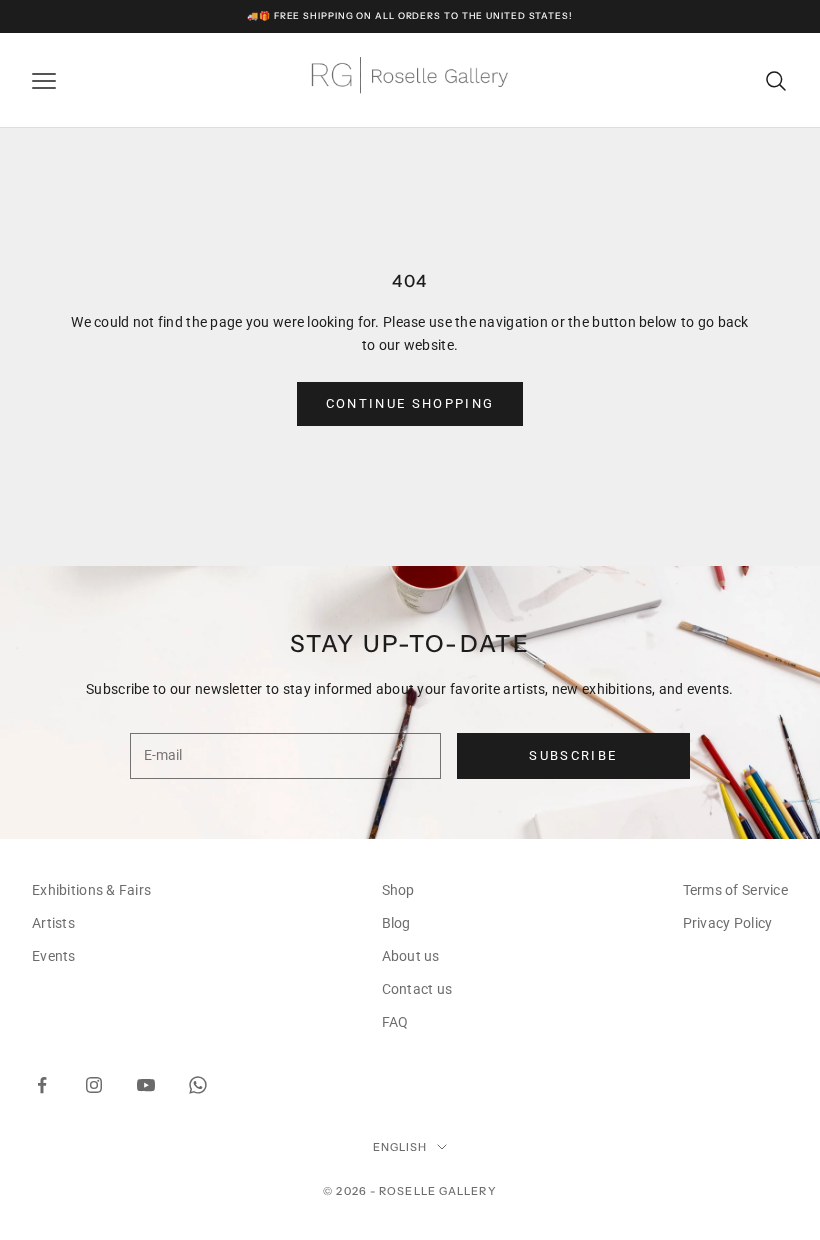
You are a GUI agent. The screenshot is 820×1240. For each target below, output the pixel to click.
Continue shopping (410, 403)
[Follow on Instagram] (94, 1085)
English (400, 1147)
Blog (396, 923)
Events (54, 956)
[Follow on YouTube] (146, 1085)
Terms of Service (735, 890)
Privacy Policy (728, 923)
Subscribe (573, 755)
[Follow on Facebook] (42, 1085)
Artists (53, 923)
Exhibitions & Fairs (91, 890)
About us (411, 956)
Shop (398, 890)
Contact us (417, 989)
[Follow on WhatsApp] (198, 1085)
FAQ (395, 1022)
